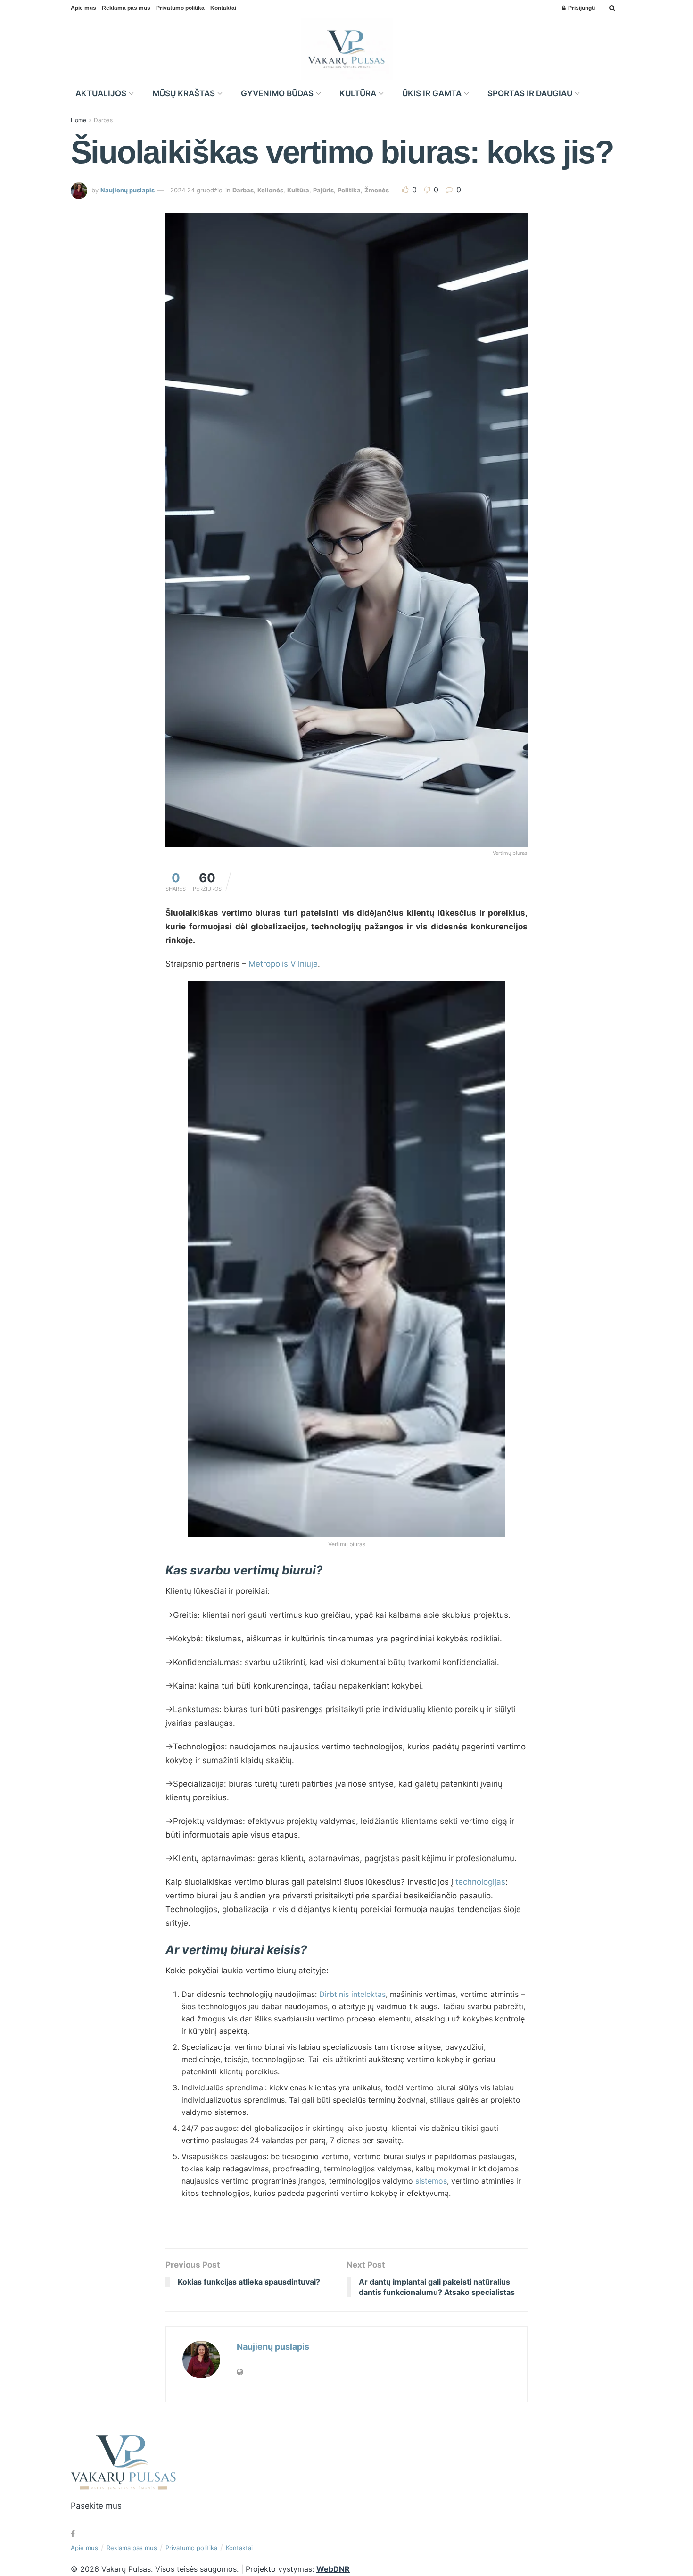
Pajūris (323, 190)
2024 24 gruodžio (196, 190)
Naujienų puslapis (128, 190)
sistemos (431, 2181)
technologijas (479, 1882)
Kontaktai (223, 8)
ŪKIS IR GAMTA (432, 93)
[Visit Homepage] (347, 49)
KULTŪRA (358, 93)
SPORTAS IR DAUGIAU (530, 93)
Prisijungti (581, 8)
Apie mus (83, 8)
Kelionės (270, 190)
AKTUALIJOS (101, 93)
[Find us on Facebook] (73, 2534)
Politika (349, 190)
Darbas (103, 120)
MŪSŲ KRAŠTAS (184, 93)
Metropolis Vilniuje (283, 964)
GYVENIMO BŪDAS (277, 93)
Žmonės (377, 190)
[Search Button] (612, 8)
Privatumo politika (180, 8)
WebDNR (333, 2569)
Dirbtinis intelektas (352, 1994)
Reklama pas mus (126, 8)
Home (78, 120)
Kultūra (298, 190)
